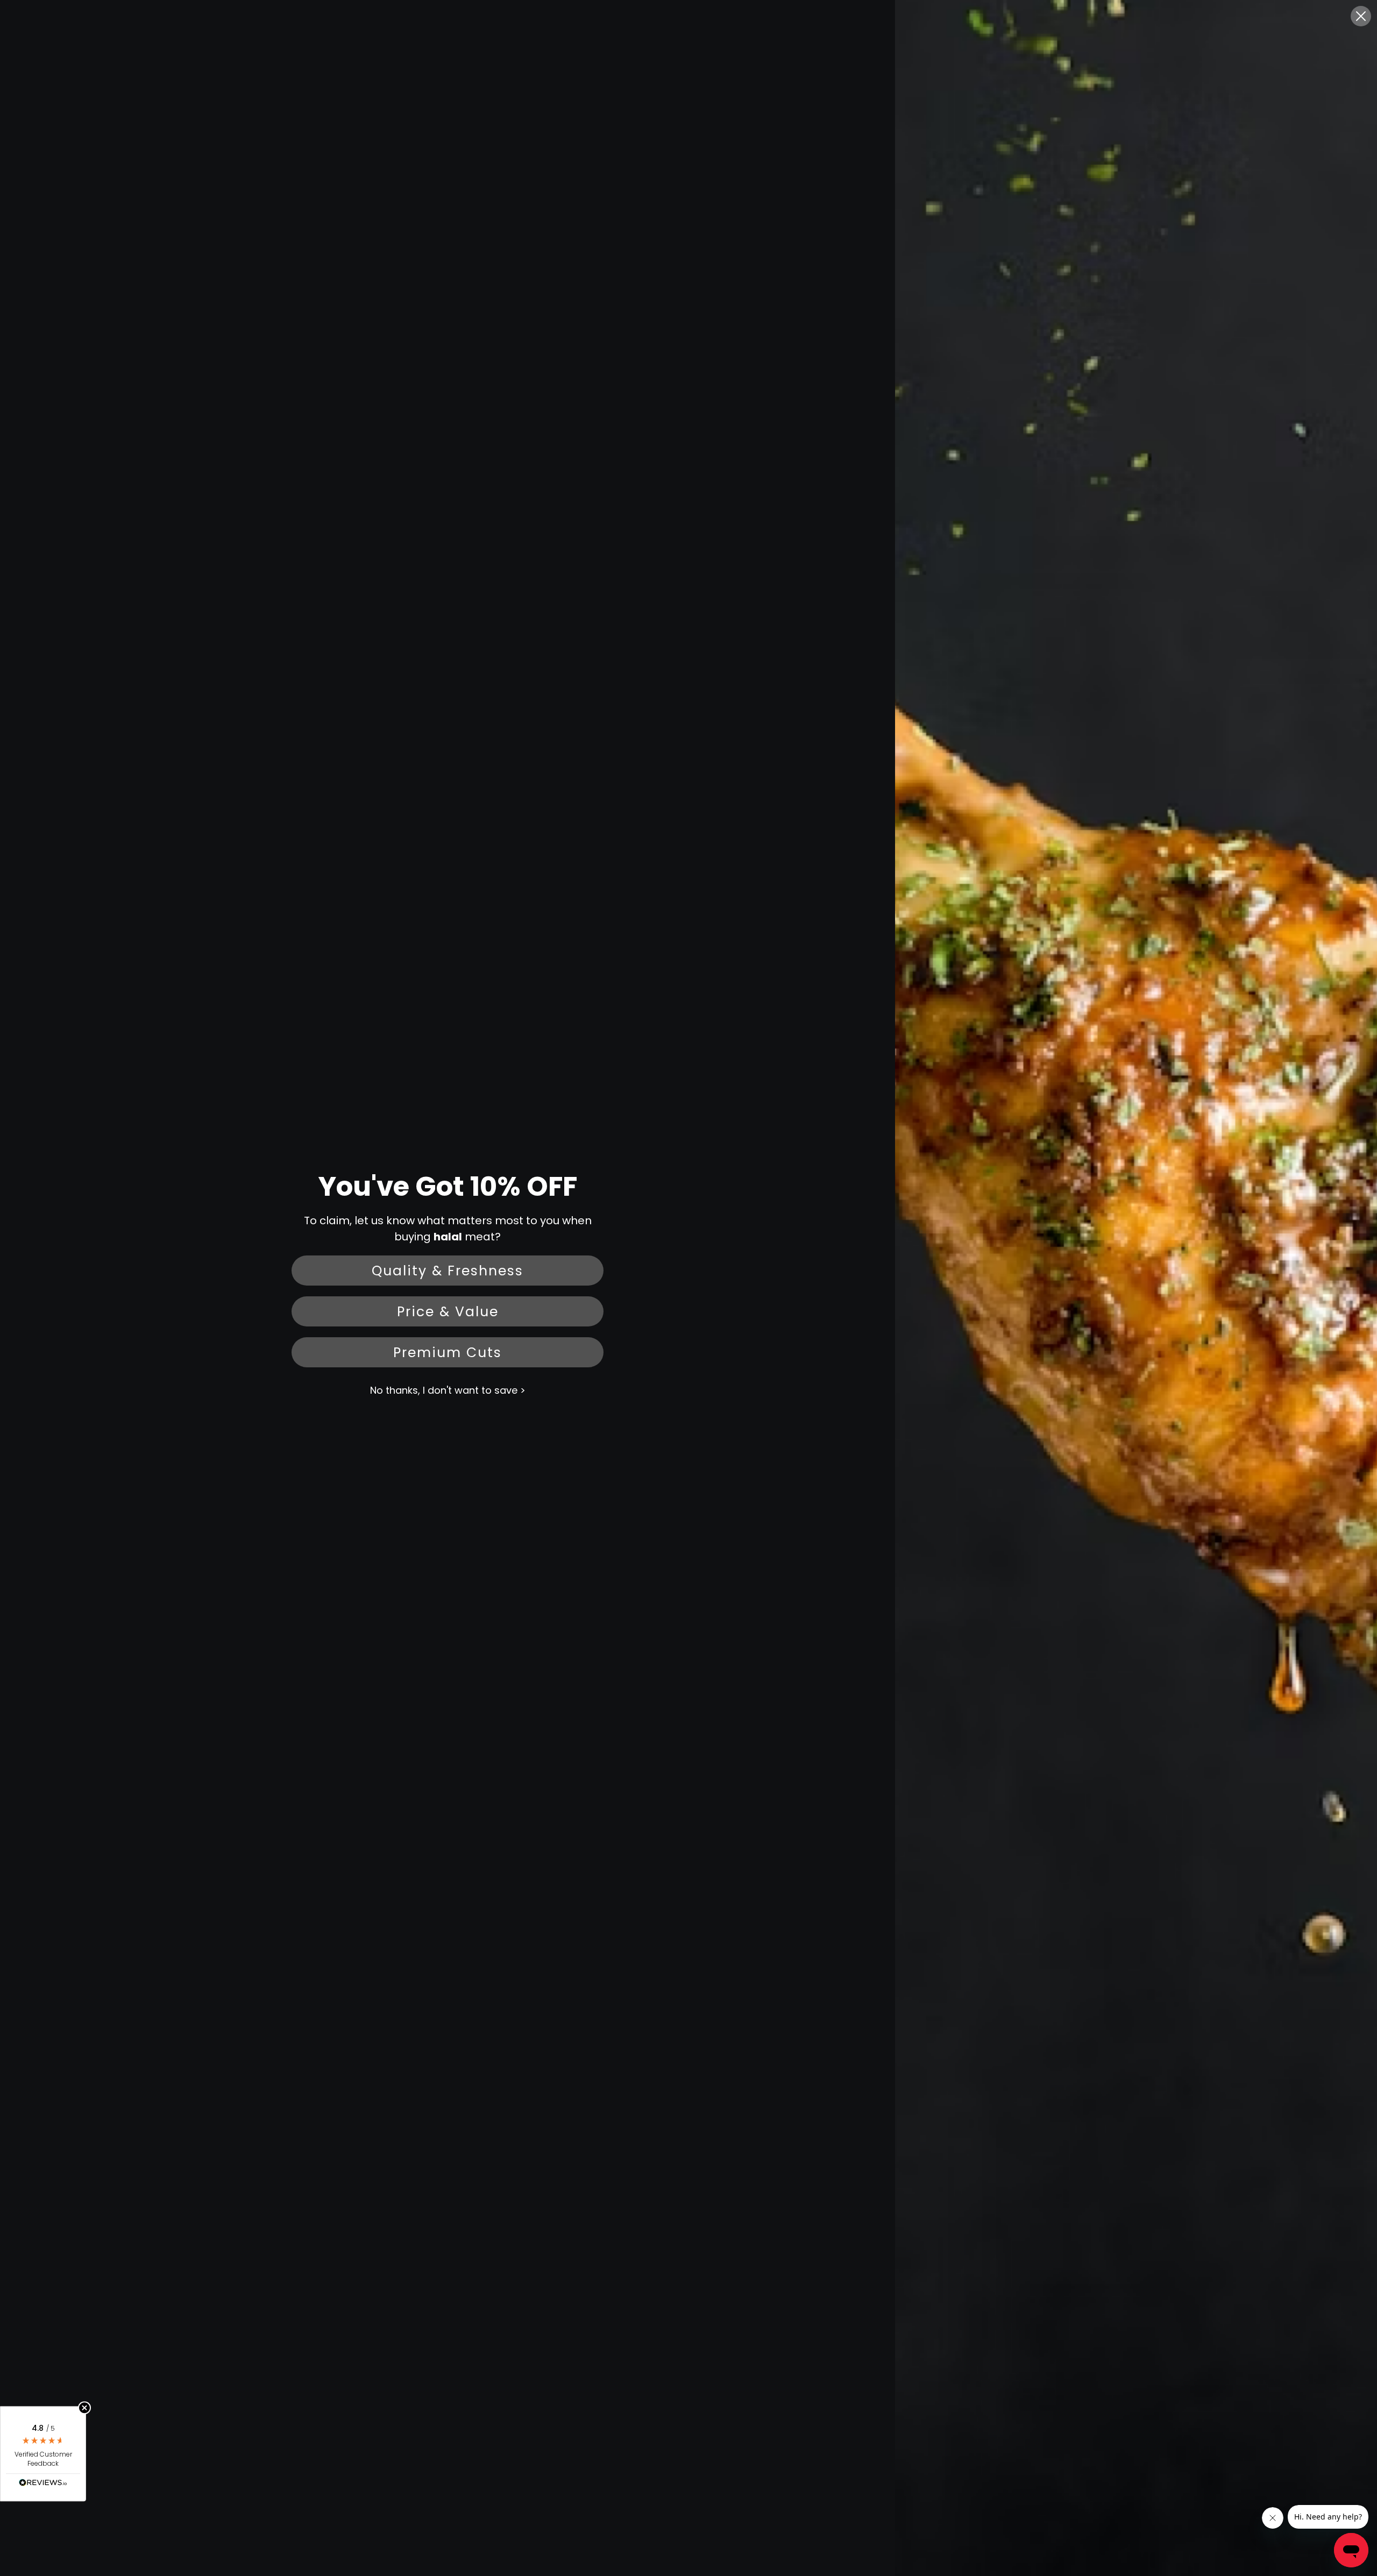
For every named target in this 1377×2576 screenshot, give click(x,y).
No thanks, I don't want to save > (448, 1390)
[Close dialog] (1361, 16)
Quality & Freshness (448, 1271)
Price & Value (448, 1312)
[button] (43, 2454)
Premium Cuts (448, 1353)
